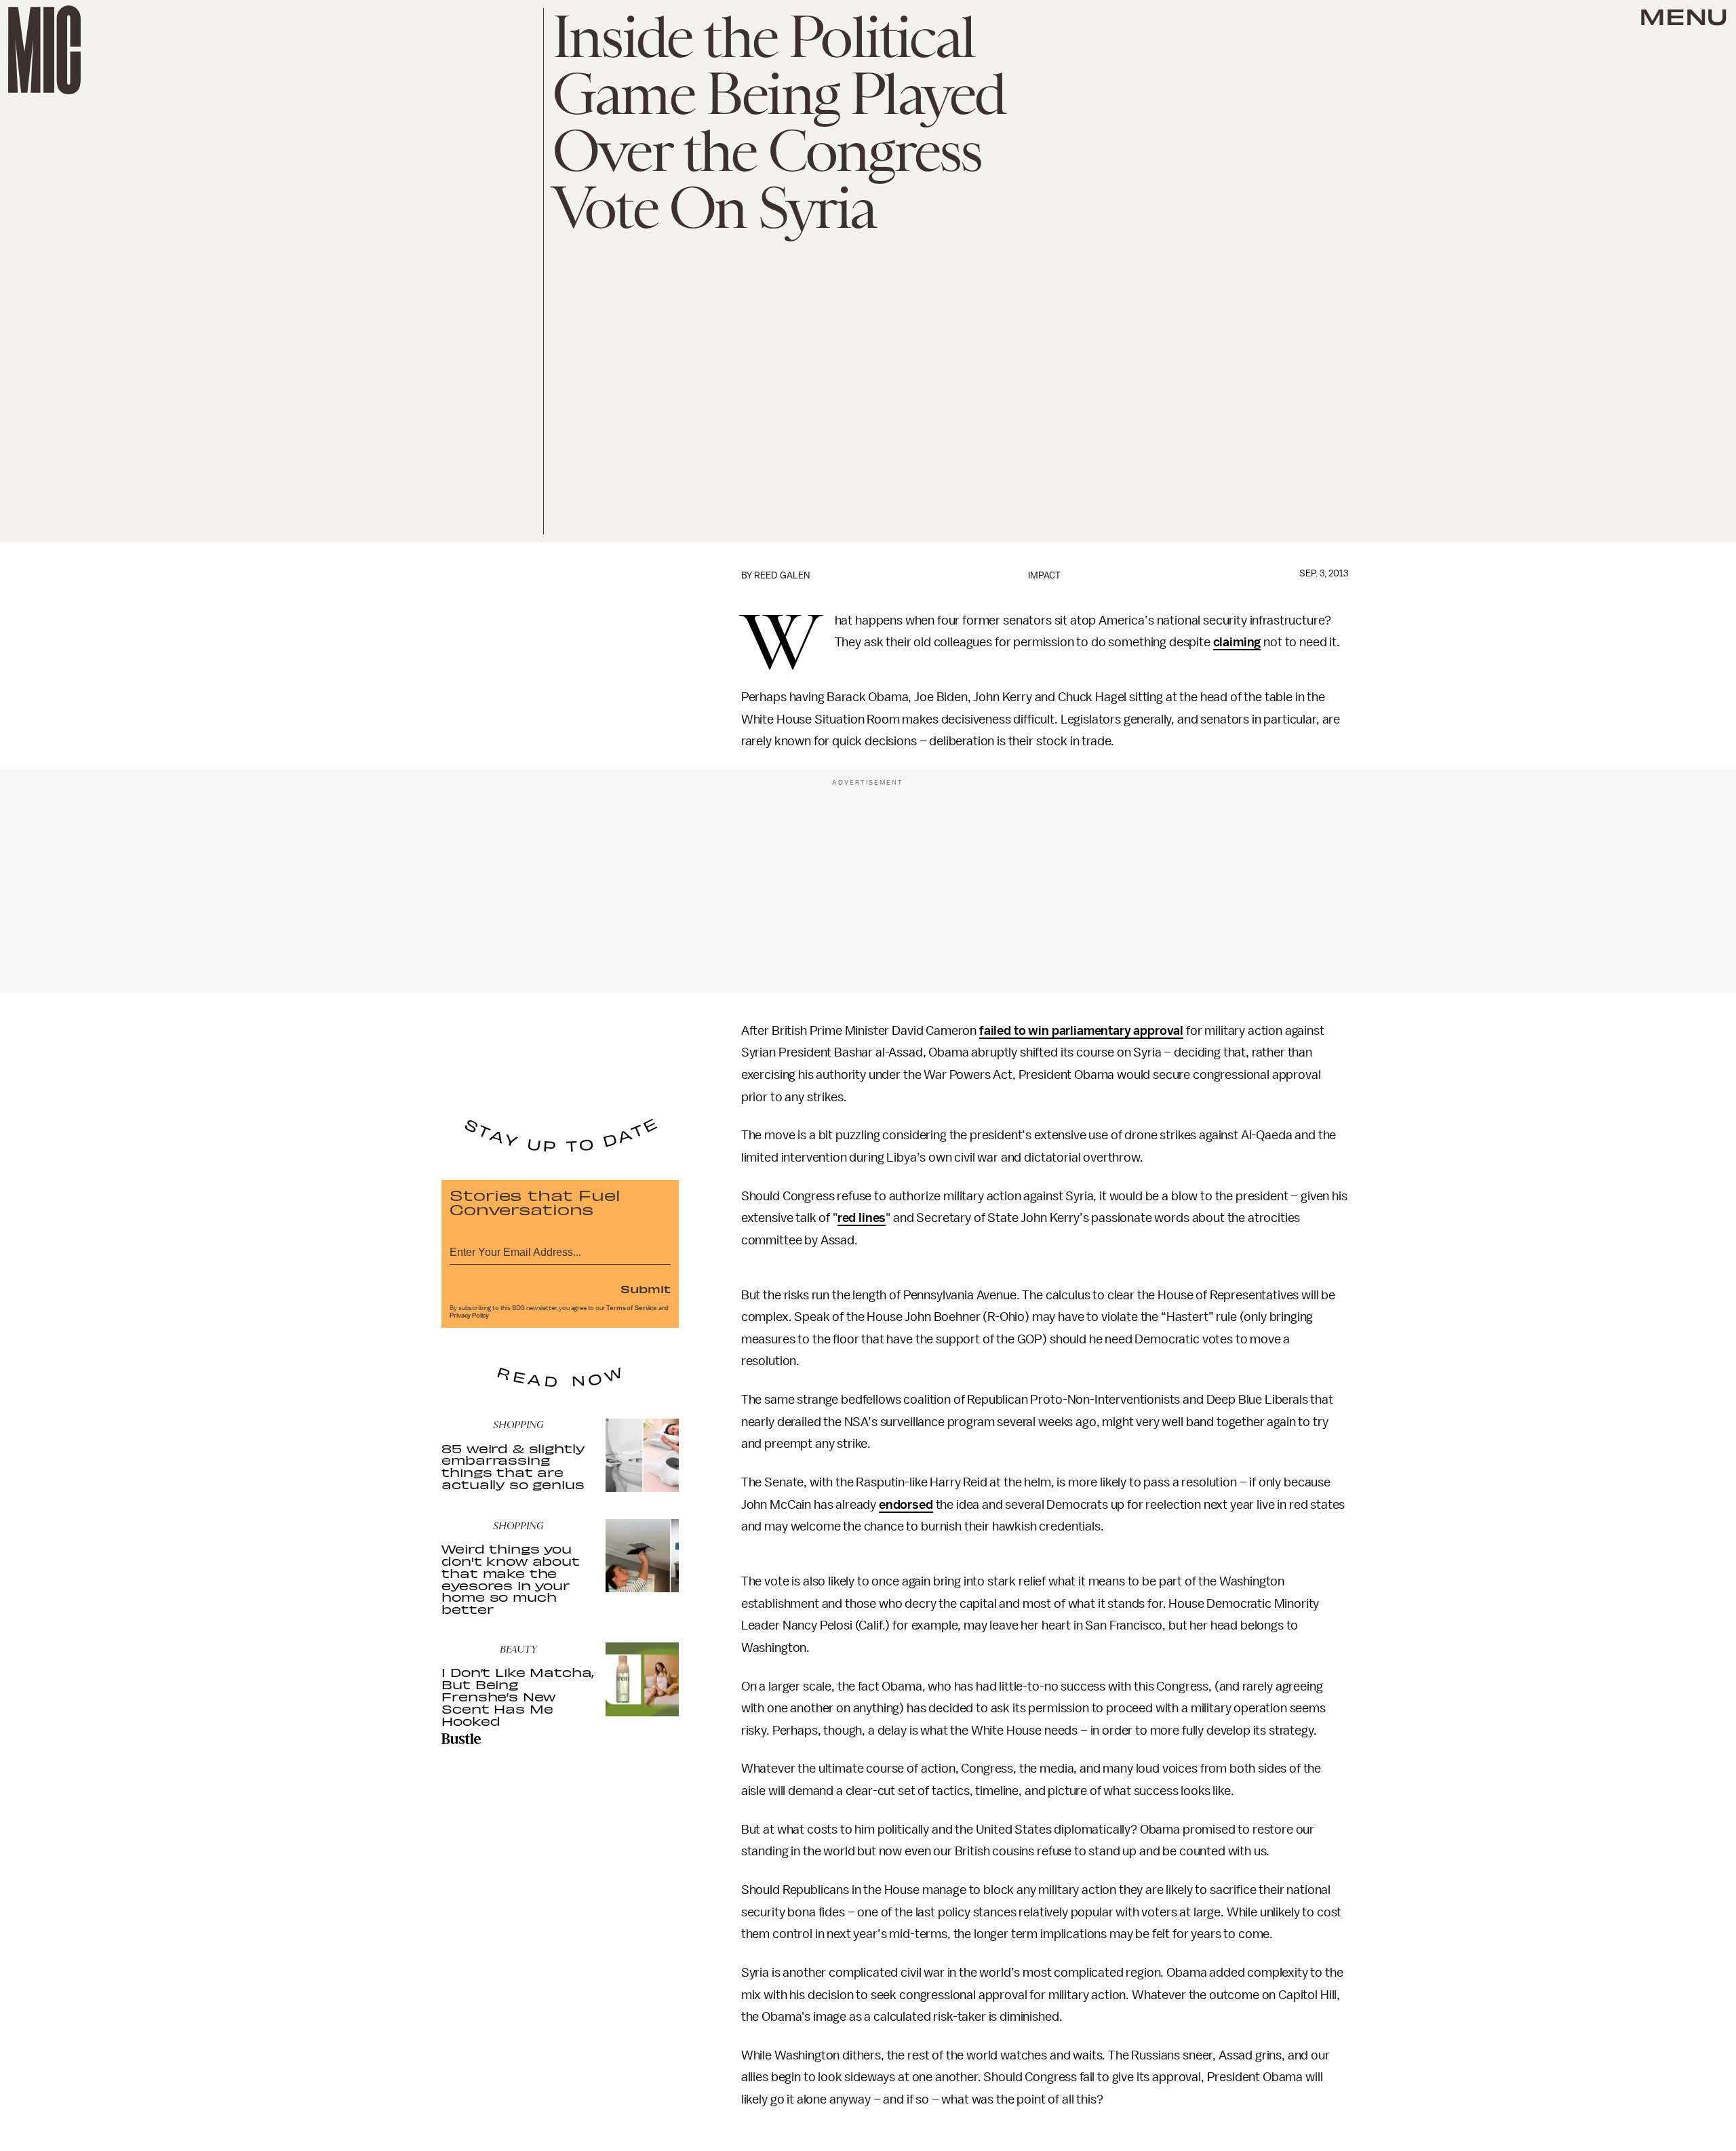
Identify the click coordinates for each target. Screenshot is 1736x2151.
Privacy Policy (469, 1316)
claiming (1237, 642)
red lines (862, 1218)
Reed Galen (782, 575)
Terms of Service (631, 1308)
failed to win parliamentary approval (1081, 1031)
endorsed (906, 1505)
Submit (646, 1288)
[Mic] (44, 50)
